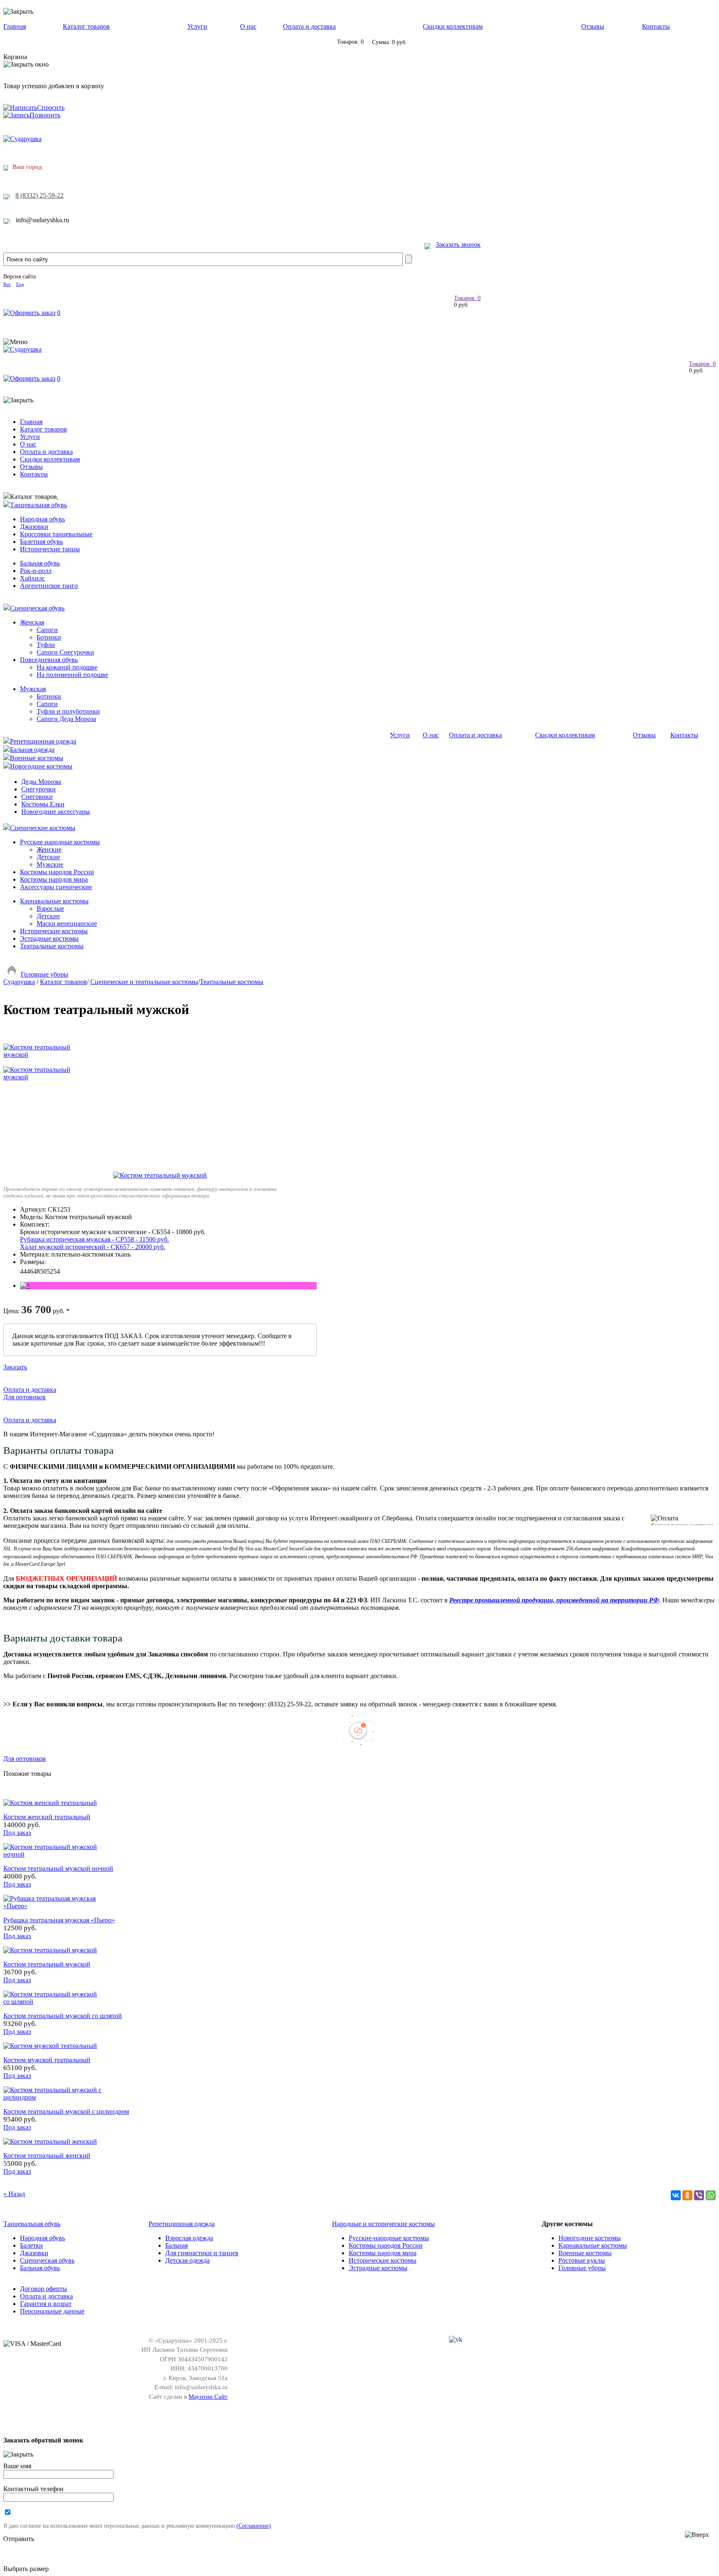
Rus (7, 284)
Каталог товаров (86, 26)
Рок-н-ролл (36, 571)
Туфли (46, 645)
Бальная (176, 2245)
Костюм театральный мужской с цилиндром (66, 2111)
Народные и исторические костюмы (383, 2224)
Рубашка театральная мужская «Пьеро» (59, 1920)
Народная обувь (42, 519)
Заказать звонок (458, 244)
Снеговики (37, 797)
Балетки (31, 2245)
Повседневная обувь (49, 660)
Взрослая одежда (189, 2238)
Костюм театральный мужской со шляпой (63, 2016)
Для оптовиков (25, 1397)
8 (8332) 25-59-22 (40, 195)
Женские (49, 849)
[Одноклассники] (687, 2195)
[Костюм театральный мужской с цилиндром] (53, 2097)
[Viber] (699, 2195)
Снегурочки (38, 789)
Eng (20, 284)
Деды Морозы (41, 782)
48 (37, 1271)
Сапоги (47, 630)
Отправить (19, 2539)
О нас (248, 26)
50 (43, 1271)
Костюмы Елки (43, 804)
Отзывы (593, 26)
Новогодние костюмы (41, 766)
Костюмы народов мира (54, 879)
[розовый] (25, 1286)
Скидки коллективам (453, 26)
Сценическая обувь (37, 608)
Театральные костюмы (52, 946)
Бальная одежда (32, 750)
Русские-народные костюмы (389, 2238)
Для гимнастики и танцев (202, 2253)
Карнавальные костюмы (54, 901)
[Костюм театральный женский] (50, 2141)
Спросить (51, 108)
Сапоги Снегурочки (65, 652)
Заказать (15, 1367)
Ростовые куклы (582, 2260)
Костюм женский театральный (47, 1817)
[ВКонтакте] (676, 2195)
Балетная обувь (41, 542)
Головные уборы (45, 974)
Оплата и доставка (309, 26)
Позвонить (45, 115)
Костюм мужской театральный (47, 2060)
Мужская (33, 689)
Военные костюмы (37, 758)
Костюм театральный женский (47, 2156)
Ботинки (49, 637)
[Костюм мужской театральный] (50, 2046)
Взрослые (50, 909)
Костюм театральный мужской (47, 1964)
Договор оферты (43, 2289)
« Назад (14, 2194)
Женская (32, 622)
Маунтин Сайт (208, 2397)
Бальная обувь (40, 563)
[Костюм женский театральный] (50, 1803)
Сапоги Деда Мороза (66, 719)
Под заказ (17, 1833)
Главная (15, 26)
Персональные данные (52, 2311)
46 (30, 1271)
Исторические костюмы (54, 931)
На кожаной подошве (67, 667)
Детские (48, 857)
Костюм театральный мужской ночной (58, 1868)
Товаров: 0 (467, 298)
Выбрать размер (26, 2569)
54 (57, 1271)
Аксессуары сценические (56, 887)
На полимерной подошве (72, 675)
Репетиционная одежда (43, 741)
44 (23, 1271)
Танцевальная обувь (38, 505)
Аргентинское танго (49, 586)
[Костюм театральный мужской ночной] (53, 1854)
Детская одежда (187, 2260)
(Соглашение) (254, 2526)
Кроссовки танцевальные (56, 534)
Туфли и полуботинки (68, 711)
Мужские (50, 864)
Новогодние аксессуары (56, 812)
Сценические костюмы (43, 828)
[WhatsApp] (711, 2195)
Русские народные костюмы (60, 842)
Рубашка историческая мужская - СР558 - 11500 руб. (94, 1239)
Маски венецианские (67, 924)
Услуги (197, 26)
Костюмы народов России (57, 872)
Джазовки (34, 527)
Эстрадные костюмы (49, 938)
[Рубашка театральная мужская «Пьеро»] (53, 1906)
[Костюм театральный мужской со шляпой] (53, 2002)
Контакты (656, 26)
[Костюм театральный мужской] (160, 1175)
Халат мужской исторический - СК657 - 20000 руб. (93, 1247)
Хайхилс (32, 578)
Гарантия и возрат (46, 2304)
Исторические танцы (50, 549)
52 (50, 1271)
